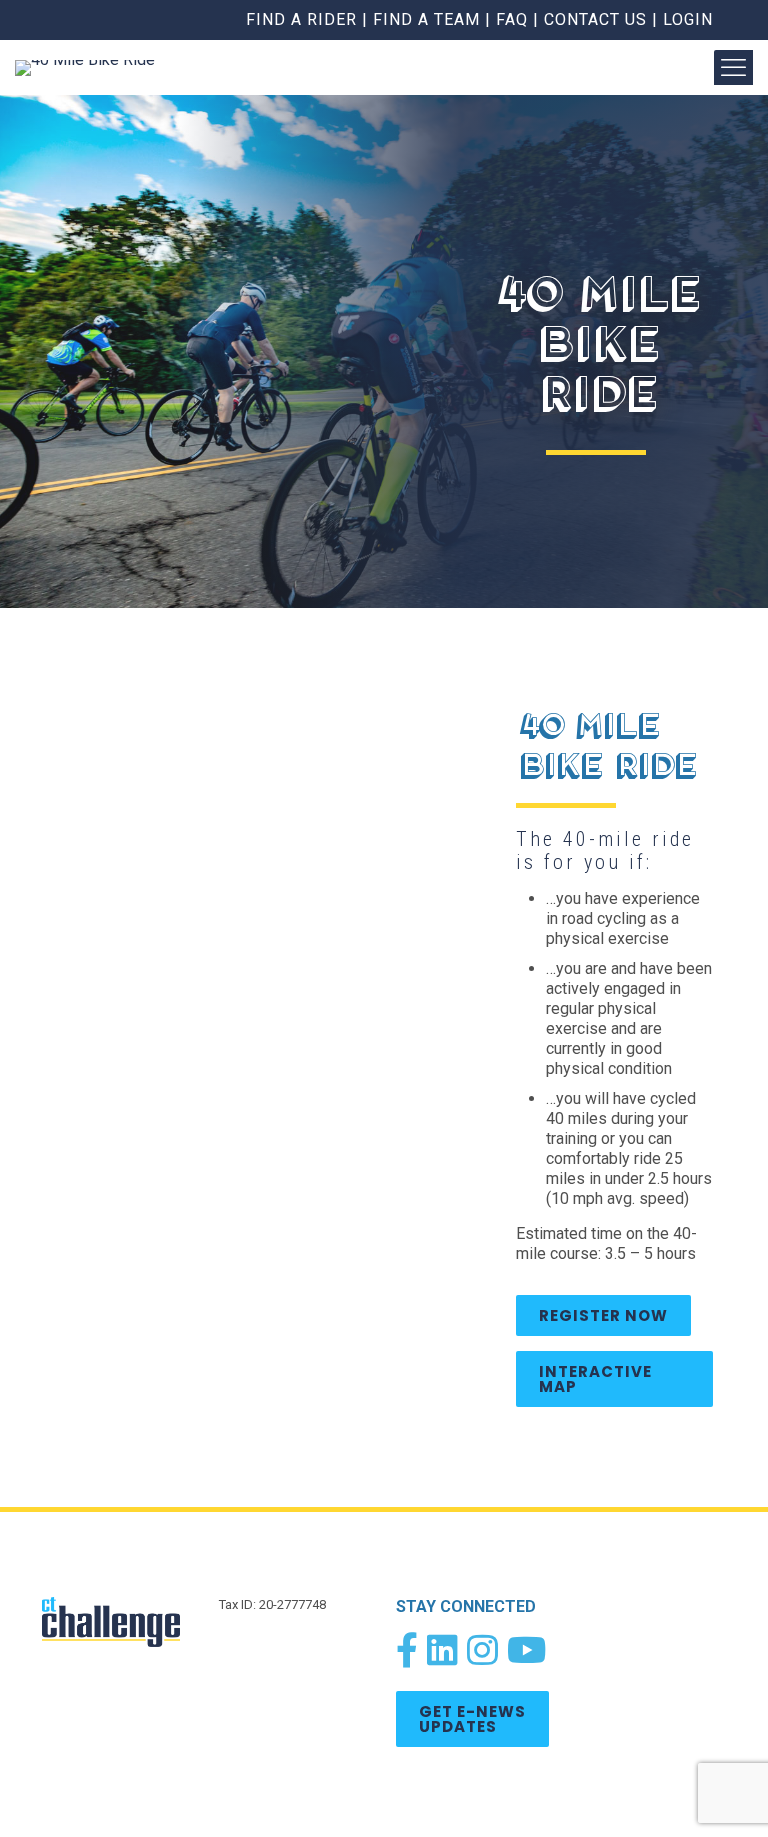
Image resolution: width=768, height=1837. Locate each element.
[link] (118, 1622)
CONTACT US (595, 19)
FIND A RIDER (301, 19)
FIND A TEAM (426, 19)
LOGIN (688, 19)
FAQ (512, 19)
